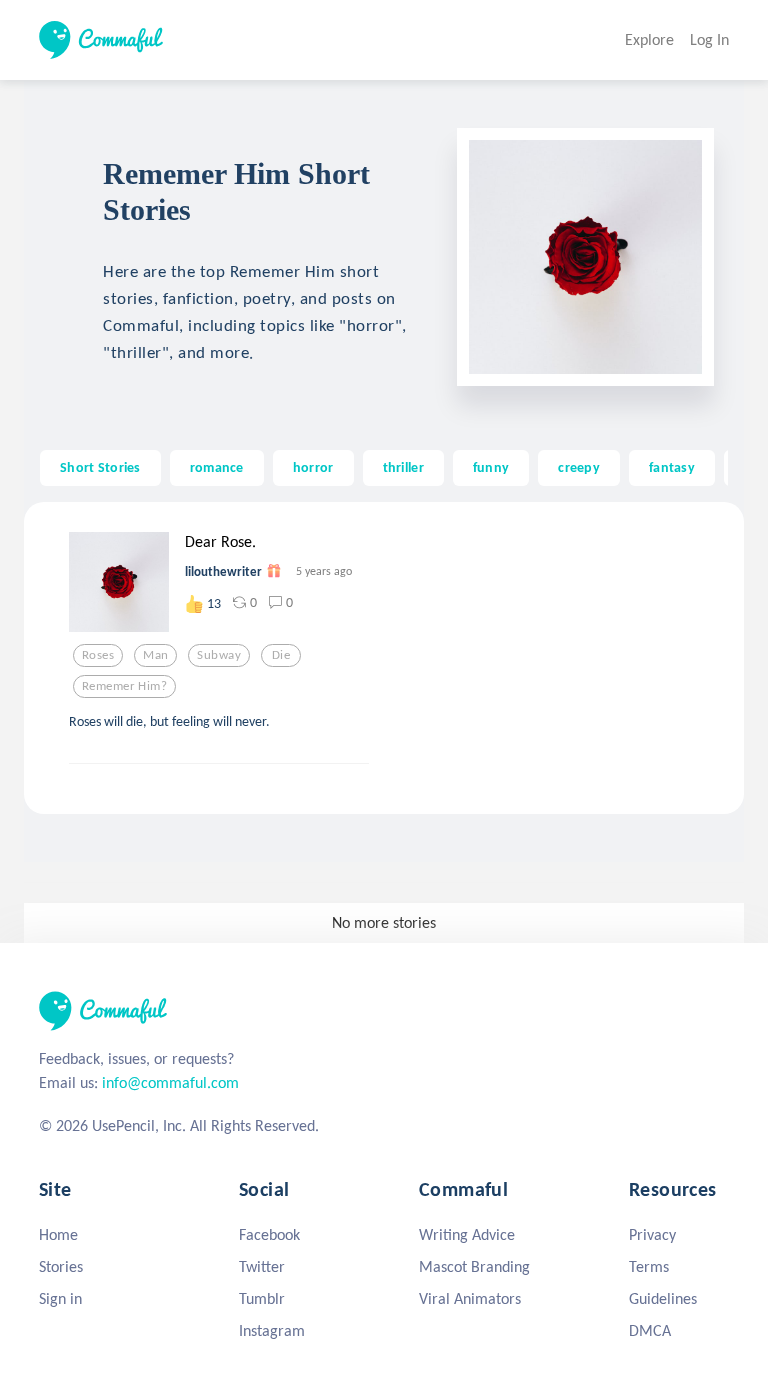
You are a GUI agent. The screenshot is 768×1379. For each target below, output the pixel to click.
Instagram (272, 1330)
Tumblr (262, 1298)
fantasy (672, 467)
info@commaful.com (170, 1082)
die (281, 655)
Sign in (60, 1298)
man (155, 655)
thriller (403, 467)
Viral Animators (470, 1298)
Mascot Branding (474, 1266)
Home (58, 1234)
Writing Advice (467, 1234)
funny (491, 467)
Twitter (262, 1266)
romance (217, 467)
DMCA (650, 1330)
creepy (579, 467)
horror (313, 467)
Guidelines (663, 1298)
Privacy (652, 1234)
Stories (61, 1266)
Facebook (269, 1234)
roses (98, 655)
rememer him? (124, 686)
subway (219, 655)
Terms (649, 1266)
